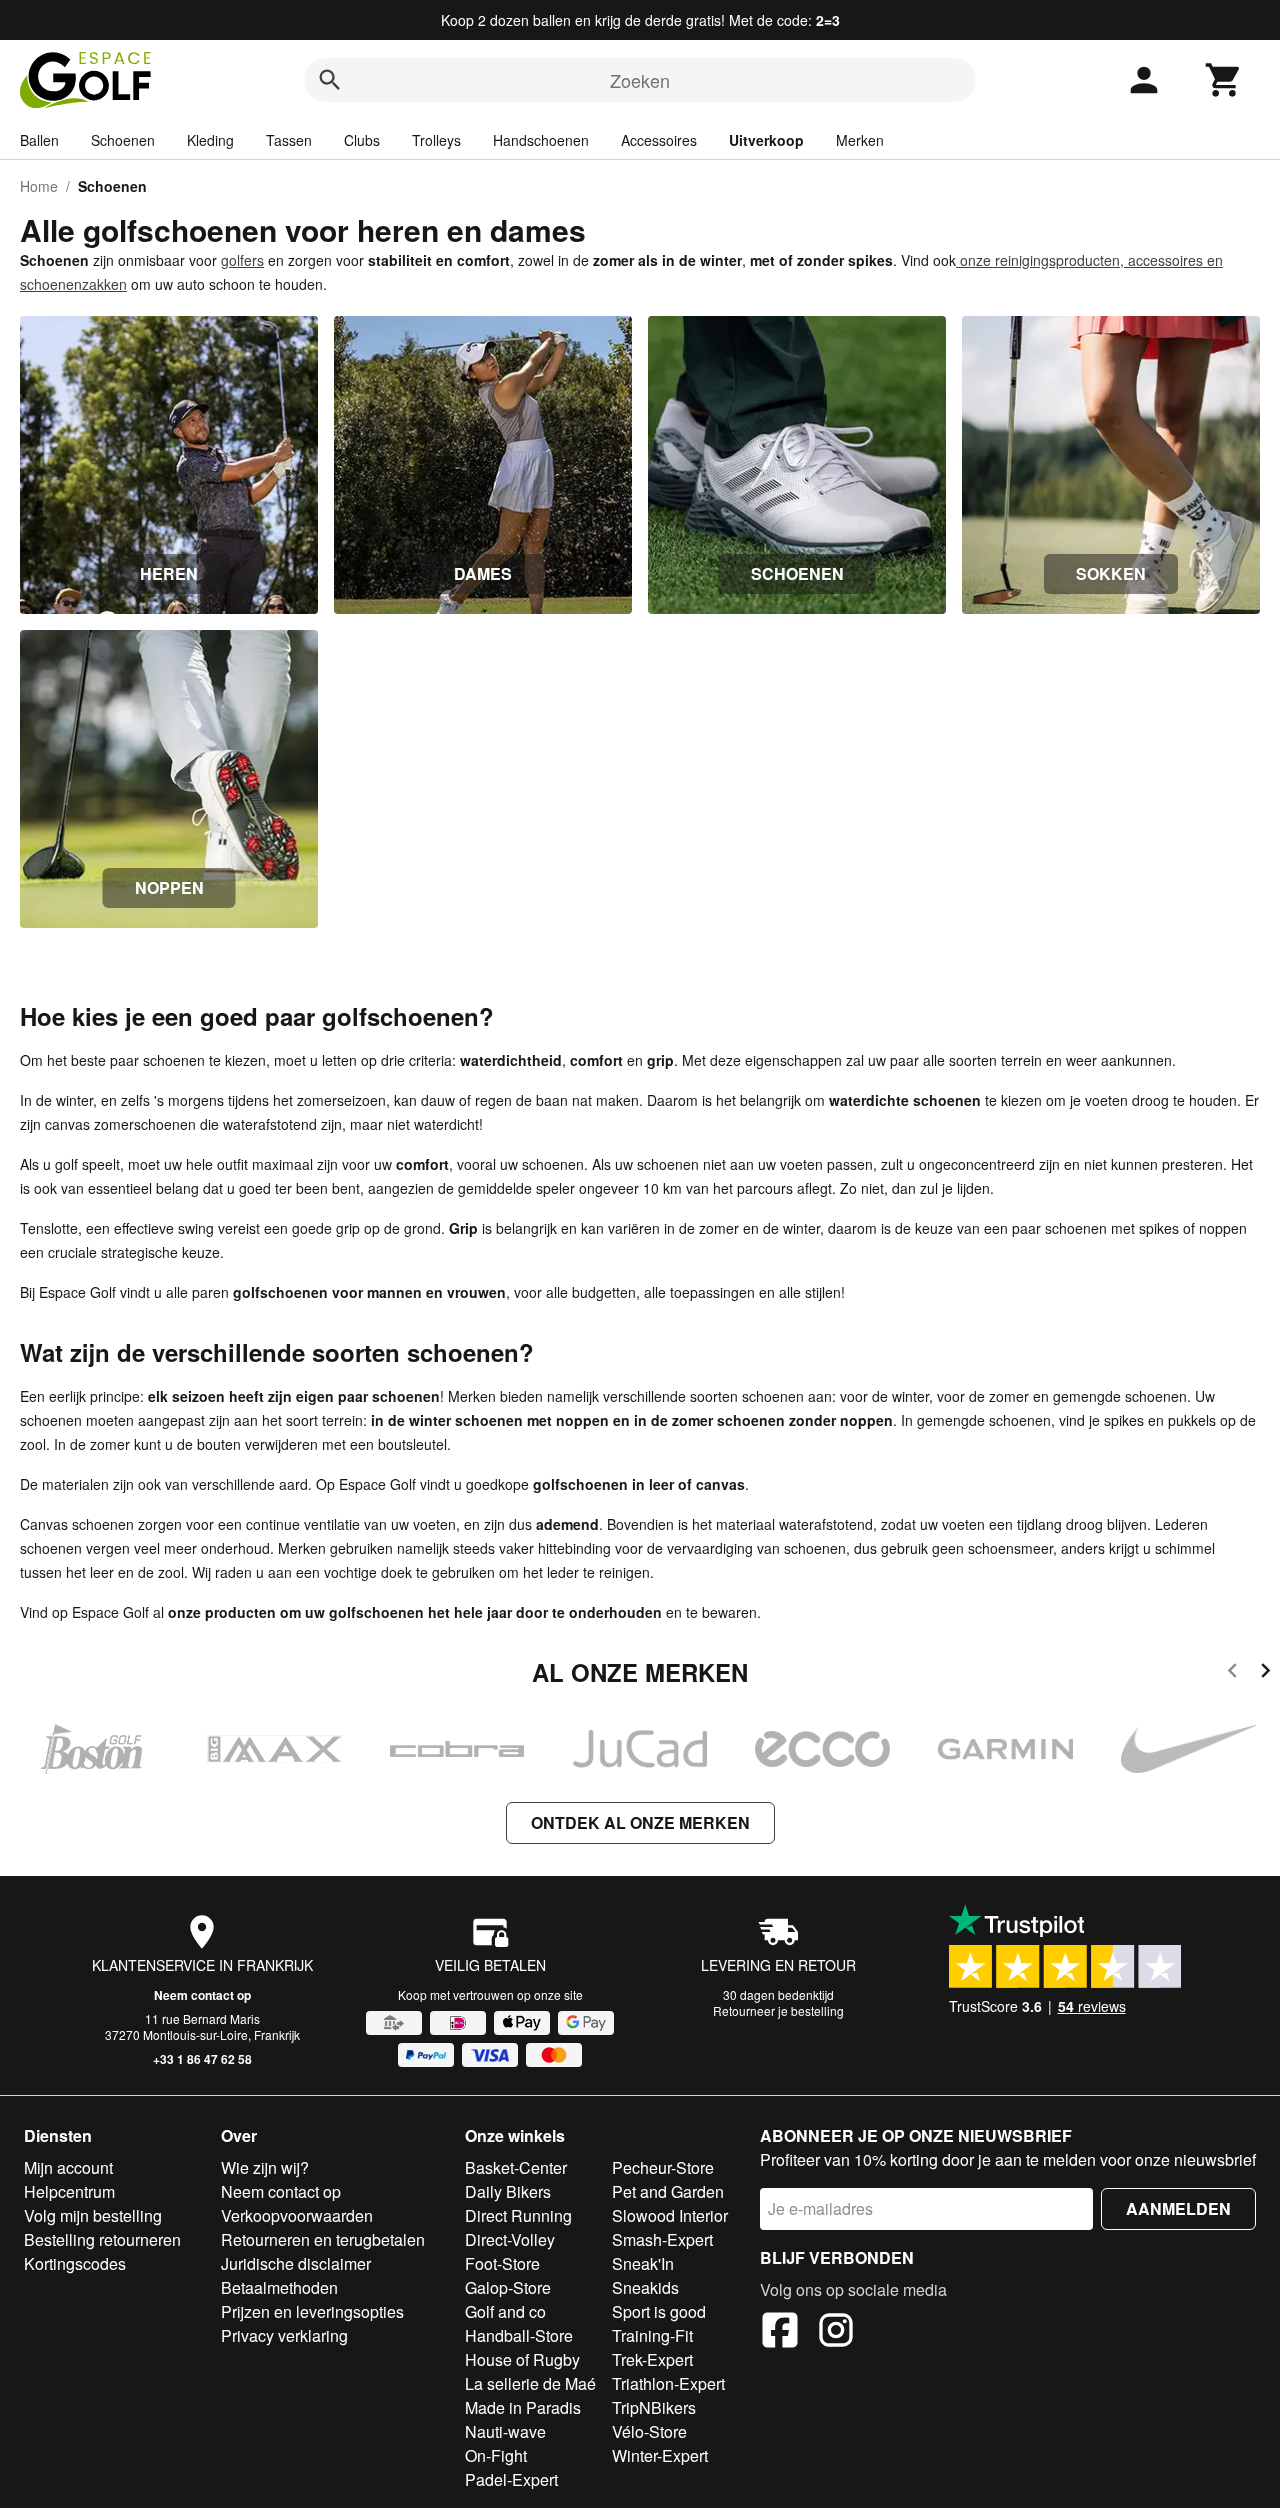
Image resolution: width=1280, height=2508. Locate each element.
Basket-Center (516, 2167)
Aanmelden (1178, 2208)
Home (39, 186)
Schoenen (123, 140)
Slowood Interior (670, 2215)
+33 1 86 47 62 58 (202, 2059)
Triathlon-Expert (668, 2383)
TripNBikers (654, 2407)
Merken (860, 140)
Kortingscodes (75, 2263)
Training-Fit (652, 2335)
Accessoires (659, 140)
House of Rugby (522, 2359)
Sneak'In (643, 2263)
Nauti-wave (505, 2431)
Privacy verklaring (284, 2335)
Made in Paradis (523, 2407)
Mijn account (68, 2167)
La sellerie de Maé (530, 2383)
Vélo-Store (649, 2431)
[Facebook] (780, 2333)
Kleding (210, 140)
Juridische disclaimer (296, 2263)
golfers (242, 260)
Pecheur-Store (663, 2167)
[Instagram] (836, 2333)
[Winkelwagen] (1224, 80)
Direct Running (518, 2215)
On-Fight (496, 2455)
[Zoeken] (330, 80)
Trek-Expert (652, 2359)
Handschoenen (541, 140)
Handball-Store (519, 2335)
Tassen (289, 140)
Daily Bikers (508, 2191)
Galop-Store (508, 2287)
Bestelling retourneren (102, 2239)
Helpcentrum (69, 2191)
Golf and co (505, 2311)
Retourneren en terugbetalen (323, 2239)
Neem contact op (202, 1995)
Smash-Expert (662, 2239)
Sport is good (659, 2311)
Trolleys (436, 140)
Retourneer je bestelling (778, 2010)
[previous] (1232, 1673)
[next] (1265, 1673)
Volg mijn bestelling (93, 2215)
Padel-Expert (511, 2479)
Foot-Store (502, 2263)
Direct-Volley (510, 2239)
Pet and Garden (668, 2191)
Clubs (362, 140)
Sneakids (645, 2287)
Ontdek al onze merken (640, 1822)
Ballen (39, 140)
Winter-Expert (660, 2455)
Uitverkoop (766, 140)
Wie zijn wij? (265, 2167)
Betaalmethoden (279, 2287)
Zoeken (640, 80)
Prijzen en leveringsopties (312, 2311)
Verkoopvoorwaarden (297, 2215)
